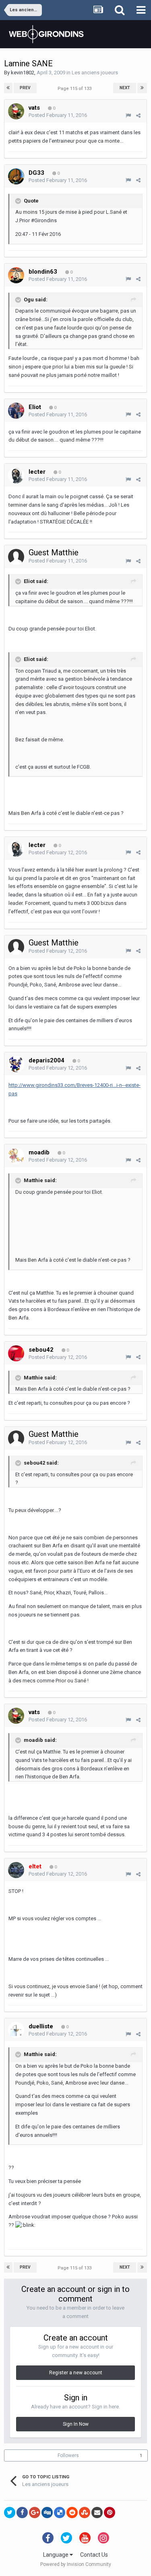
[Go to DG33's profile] (16, 176)
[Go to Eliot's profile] (16, 411)
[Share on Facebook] (22, 2513)
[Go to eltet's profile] (16, 1870)
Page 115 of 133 (76, 89)
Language (56, 2555)
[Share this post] (138, 116)
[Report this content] (128, 116)
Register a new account (76, 2373)
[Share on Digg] (47, 2513)
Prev (25, 88)
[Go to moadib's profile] (16, 1156)
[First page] (8, 88)
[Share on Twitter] (10, 2513)
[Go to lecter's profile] (16, 475)
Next (125, 88)
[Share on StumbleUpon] (85, 2513)
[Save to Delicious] (60, 2513)
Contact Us (94, 2555)
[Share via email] (97, 2513)
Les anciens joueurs (95, 73)
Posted (58, 115)
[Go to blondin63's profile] (16, 275)
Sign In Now (76, 2424)
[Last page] (142, 88)
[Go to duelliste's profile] (16, 2030)
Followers (68, 2455)
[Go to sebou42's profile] (16, 1353)
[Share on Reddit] (72, 2513)
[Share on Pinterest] (110, 2513)
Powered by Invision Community (76, 2564)
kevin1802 (23, 73)
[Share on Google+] (35, 2513)
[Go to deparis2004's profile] (16, 1064)
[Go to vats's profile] (16, 111)
